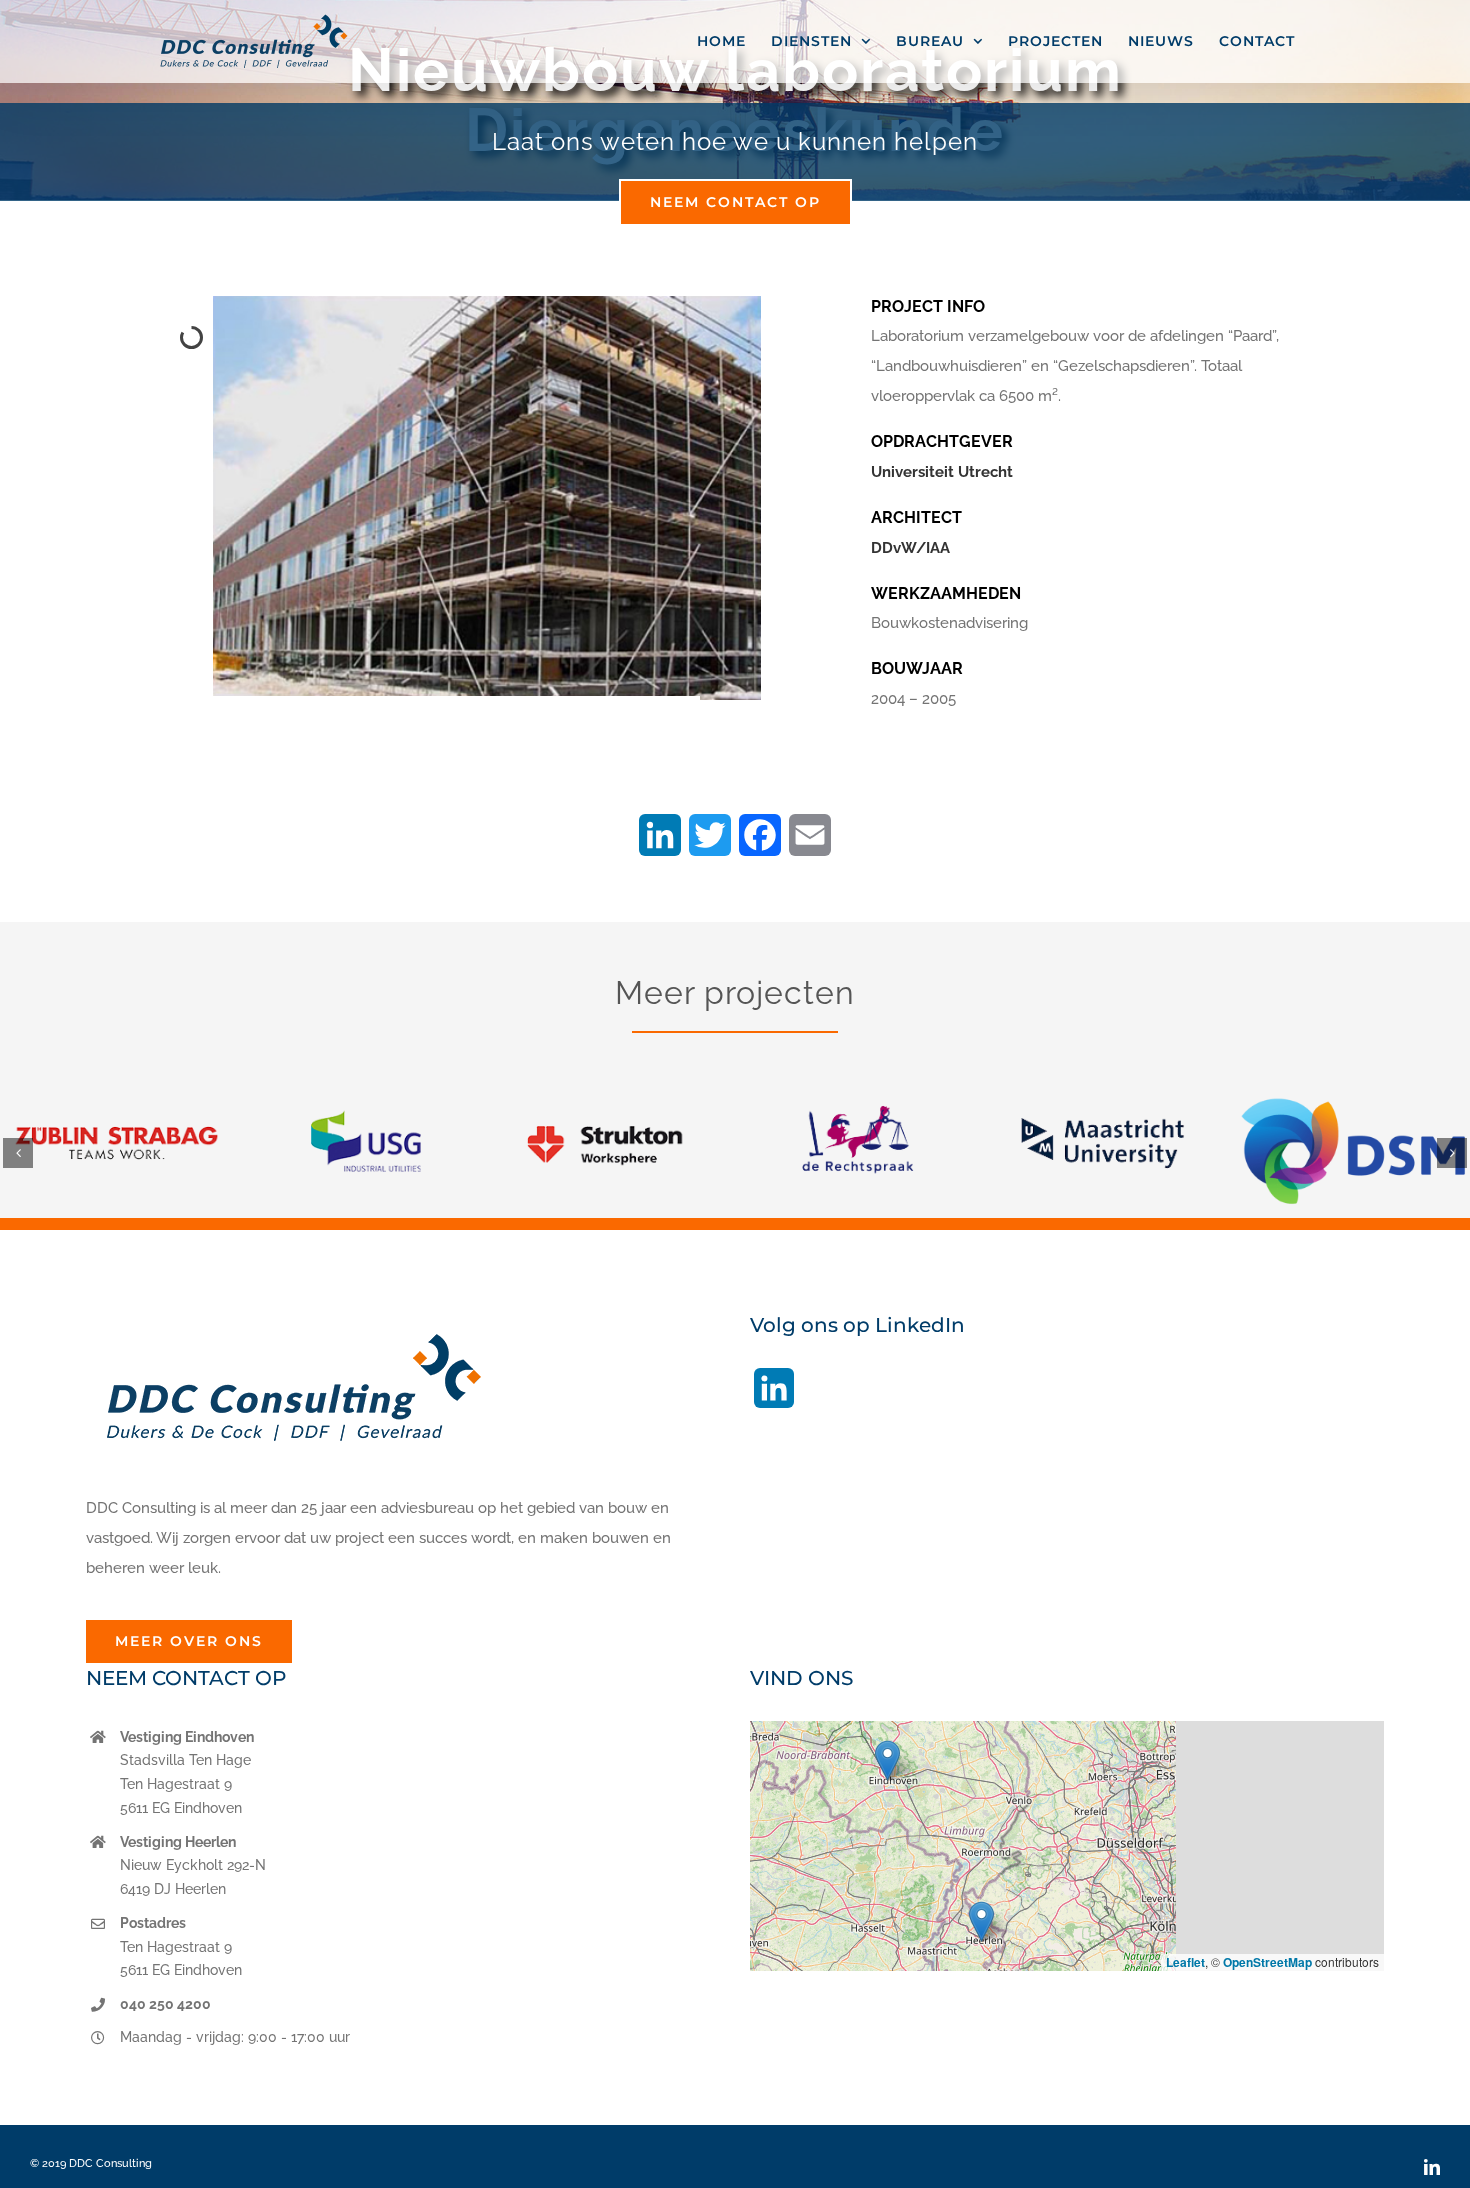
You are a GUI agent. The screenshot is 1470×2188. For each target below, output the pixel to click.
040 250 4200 (165, 2004)
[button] (18, 1153)
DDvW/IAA (910, 548)
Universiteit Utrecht (942, 472)
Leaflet (1185, 1962)
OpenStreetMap (1267, 1962)
